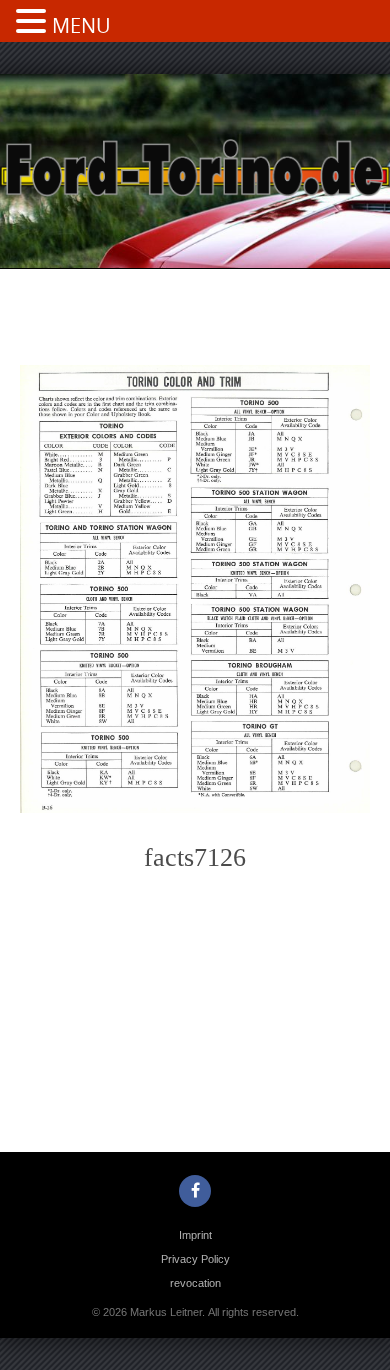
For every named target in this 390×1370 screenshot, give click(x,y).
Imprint (195, 1235)
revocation (195, 1283)
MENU (81, 25)
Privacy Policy (195, 1259)
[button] (34, 23)
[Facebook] (195, 1191)
